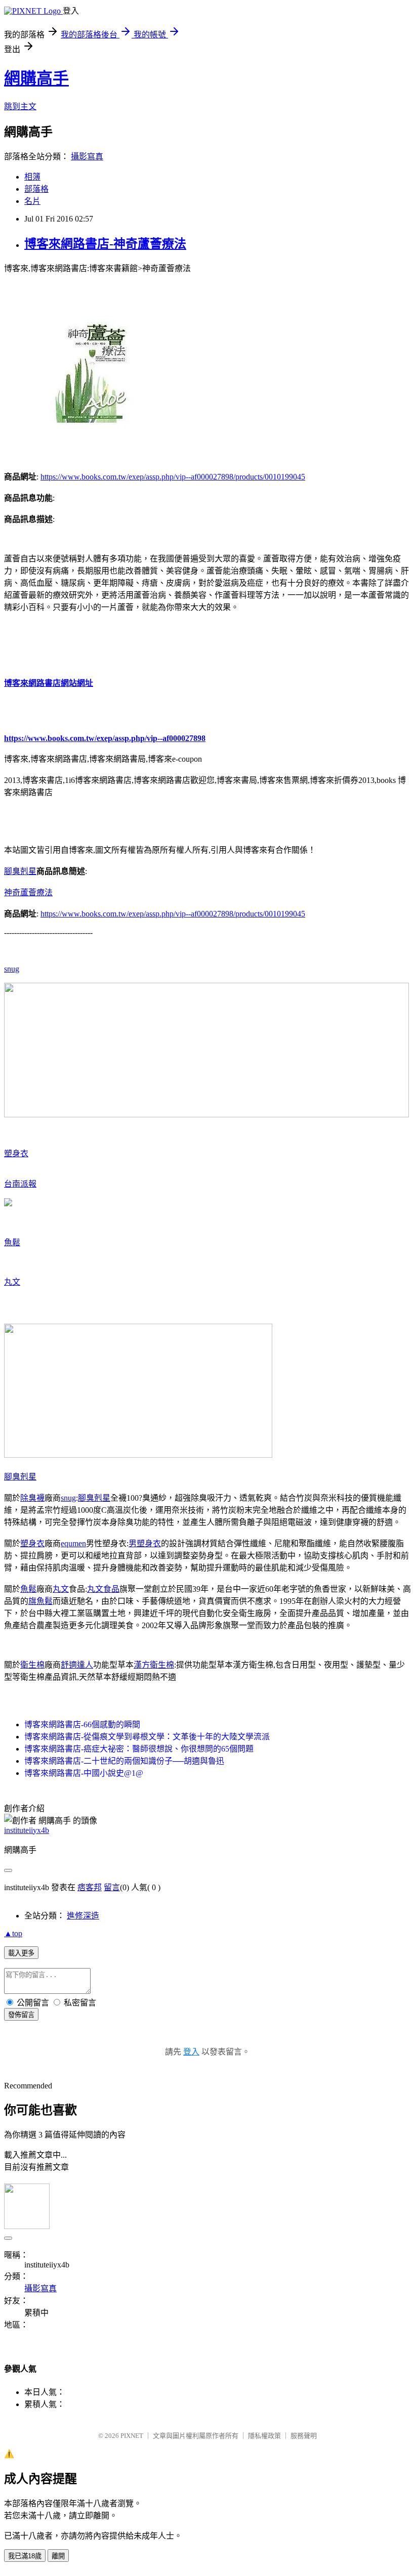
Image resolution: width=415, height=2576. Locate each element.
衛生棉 (32, 1665)
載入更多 (21, 1953)
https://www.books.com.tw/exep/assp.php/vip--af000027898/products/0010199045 (173, 477)
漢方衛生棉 (154, 1665)
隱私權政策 (264, 2436)
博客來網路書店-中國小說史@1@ (84, 1773)
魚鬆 (12, 1242)
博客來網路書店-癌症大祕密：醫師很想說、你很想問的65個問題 (139, 1749)
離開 (58, 2556)
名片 (32, 201)
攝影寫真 (87, 157)
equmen (73, 1543)
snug (12, 969)
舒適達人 (77, 1665)
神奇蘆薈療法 (28, 892)
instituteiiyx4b (27, 1830)
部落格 (36, 189)
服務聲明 (304, 2436)
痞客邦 (90, 1887)
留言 (112, 1887)
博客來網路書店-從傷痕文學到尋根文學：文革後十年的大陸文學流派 (147, 1737)
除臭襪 (32, 1498)
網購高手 (36, 78)
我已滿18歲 (25, 2556)
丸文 (12, 1282)
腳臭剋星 (20, 871)
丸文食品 (103, 1589)
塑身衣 (16, 1153)
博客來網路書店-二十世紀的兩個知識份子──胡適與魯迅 (124, 1761)
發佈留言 (21, 2015)
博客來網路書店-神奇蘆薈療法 (105, 244)
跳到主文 (20, 106)
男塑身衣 (145, 1543)
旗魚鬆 (40, 1601)
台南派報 (20, 1184)
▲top (13, 1933)
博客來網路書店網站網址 (49, 683)
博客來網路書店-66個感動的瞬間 (82, 1724)
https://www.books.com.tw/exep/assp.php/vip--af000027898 (105, 738)
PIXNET (132, 2436)
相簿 (32, 177)
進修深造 (83, 1916)
